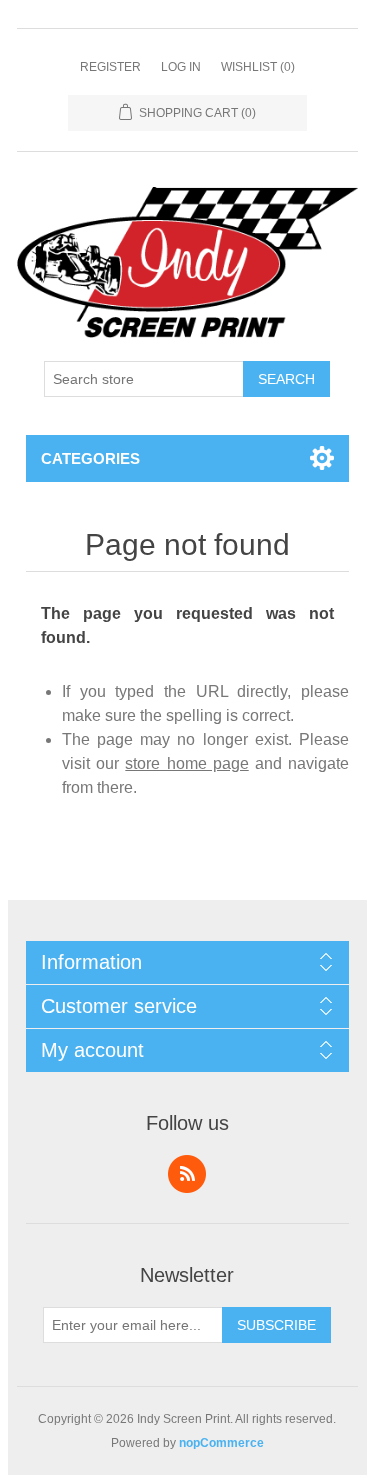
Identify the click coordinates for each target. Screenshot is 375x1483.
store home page (186, 763)
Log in (181, 67)
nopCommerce (221, 1443)
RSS (187, 1174)
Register (110, 67)
